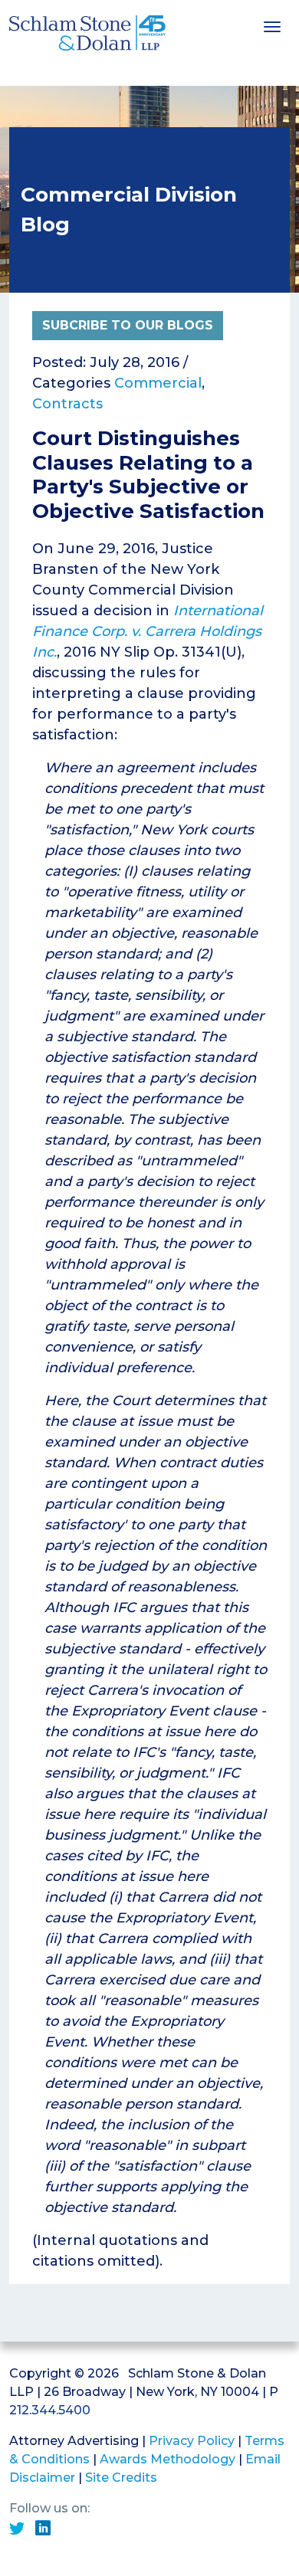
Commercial (158, 383)
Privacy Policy (192, 2441)
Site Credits (121, 2478)
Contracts (67, 404)
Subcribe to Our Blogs (128, 325)
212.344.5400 (50, 2410)
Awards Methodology (168, 2459)
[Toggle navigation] (272, 25)
